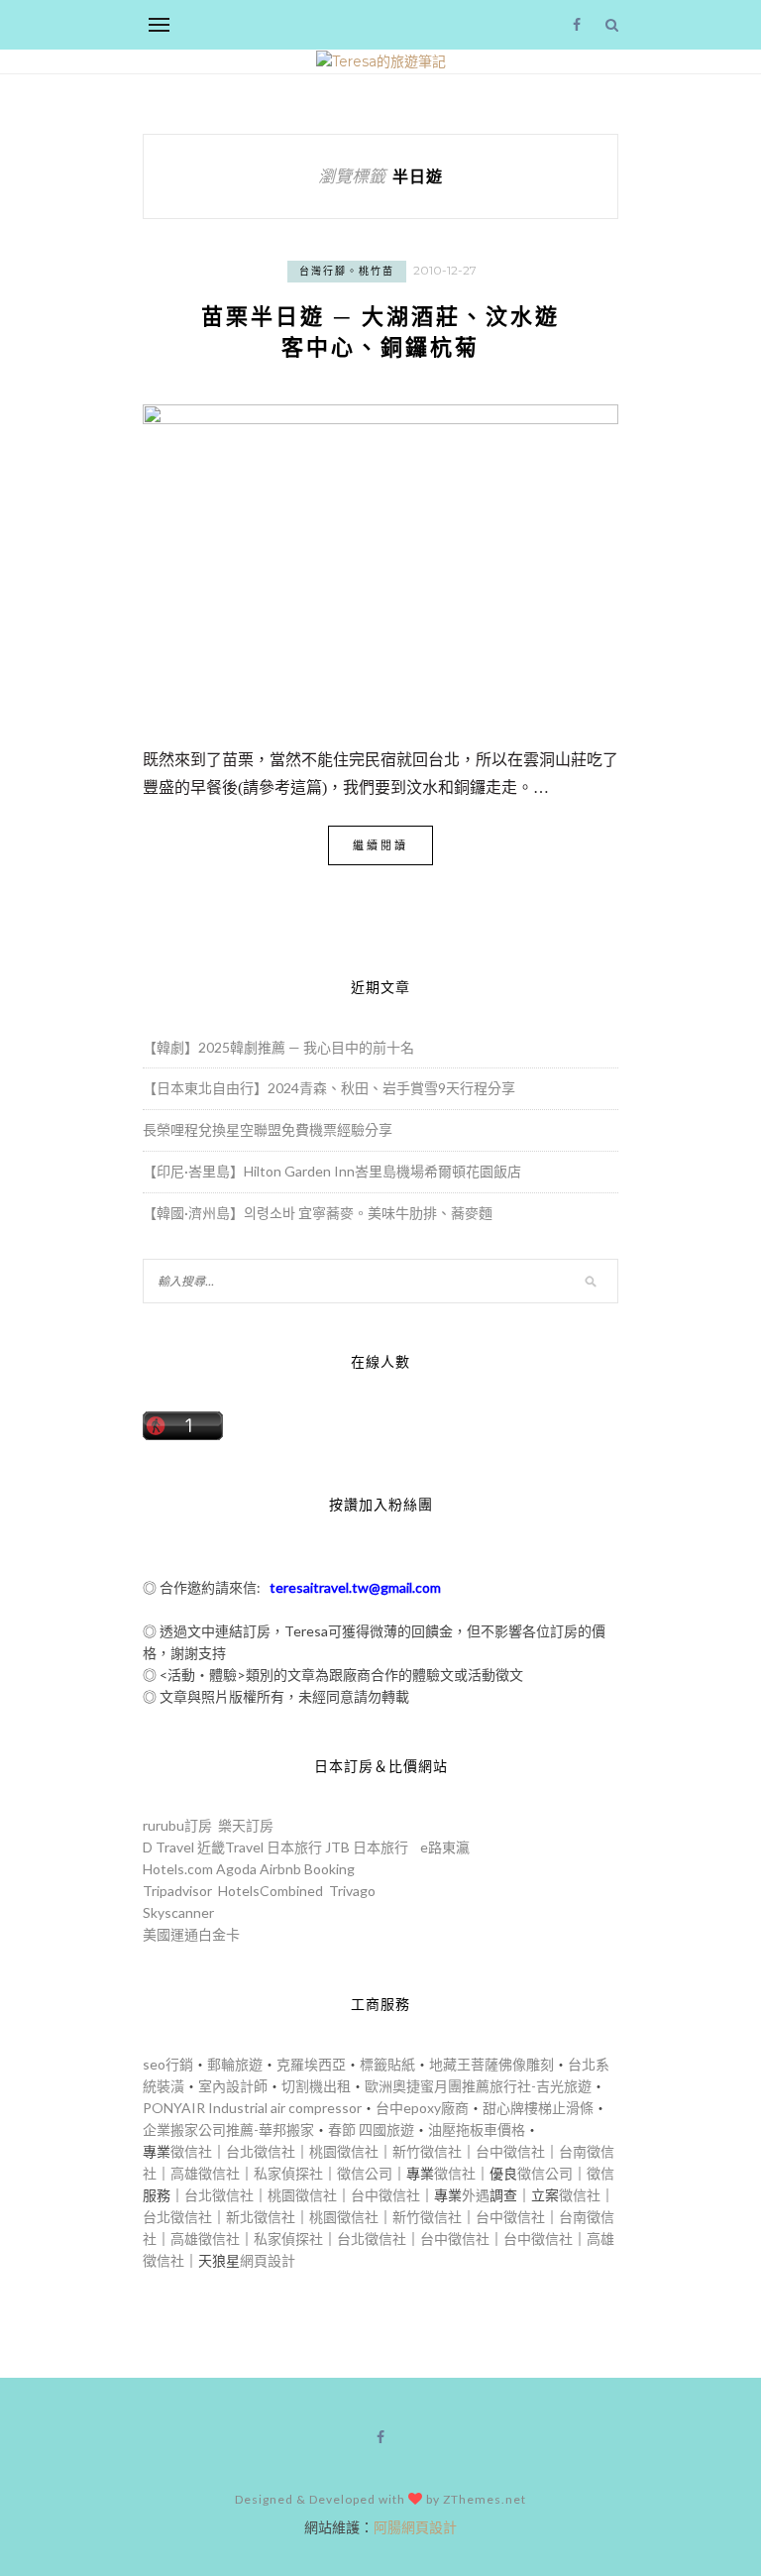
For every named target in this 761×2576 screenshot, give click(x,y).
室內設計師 (233, 2086)
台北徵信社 (261, 2151)
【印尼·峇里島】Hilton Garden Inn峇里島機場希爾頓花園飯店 (332, 1171)
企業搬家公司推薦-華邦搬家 (228, 2129)
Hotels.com (178, 1869)
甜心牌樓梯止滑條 (538, 2108)
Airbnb (280, 1869)
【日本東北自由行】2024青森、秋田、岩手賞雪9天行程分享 (329, 1088)
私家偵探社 (288, 2173)
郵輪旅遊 (235, 2064)
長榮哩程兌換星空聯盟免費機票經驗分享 (268, 1129)
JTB (337, 1847)
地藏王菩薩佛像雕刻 (491, 2064)
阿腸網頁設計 (415, 2527)
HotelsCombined (271, 1891)
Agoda (236, 1869)
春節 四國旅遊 (371, 2129)
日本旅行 (294, 1847)
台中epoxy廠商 (422, 2108)
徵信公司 (365, 2173)
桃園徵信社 (344, 2151)
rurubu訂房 (177, 1825)
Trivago (352, 1891)
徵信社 (191, 2151)
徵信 (600, 2173)
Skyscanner (178, 1912)
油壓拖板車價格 (477, 2129)
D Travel (168, 1847)
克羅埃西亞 (311, 2064)
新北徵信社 (261, 2217)
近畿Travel (230, 1847)
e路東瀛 (445, 1847)
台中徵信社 (510, 2151)
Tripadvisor (177, 1891)
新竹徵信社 (427, 2151)
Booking (329, 1869)
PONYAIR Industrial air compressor (252, 2108)
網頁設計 (268, 2260)
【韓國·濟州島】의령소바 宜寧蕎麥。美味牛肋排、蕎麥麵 (318, 1213)
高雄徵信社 (205, 2173)
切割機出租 (316, 2086)
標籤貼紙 (387, 2064)
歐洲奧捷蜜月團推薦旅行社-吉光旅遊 (478, 2086)
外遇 (476, 2195)
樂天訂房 (246, 1825)
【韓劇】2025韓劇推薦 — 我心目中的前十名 (278, 1047)
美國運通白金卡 (191, 1934)
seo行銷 (168, 2064)
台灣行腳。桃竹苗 (347, 271)
